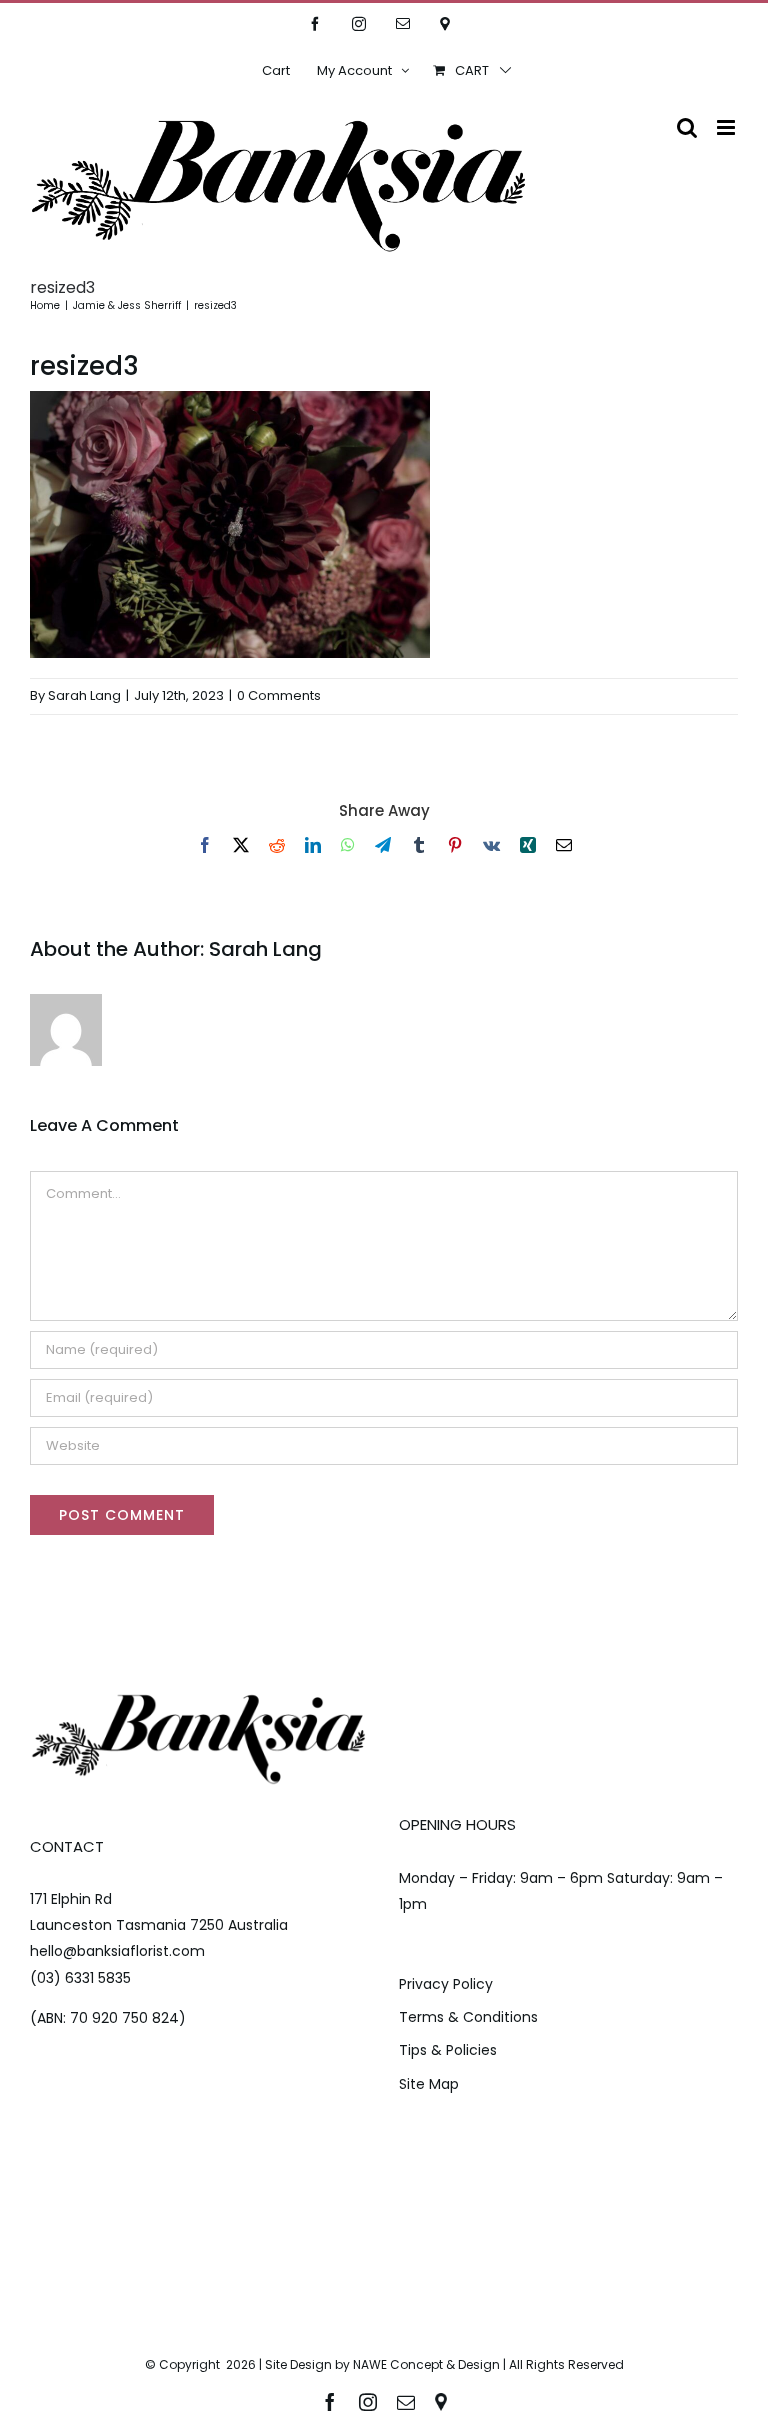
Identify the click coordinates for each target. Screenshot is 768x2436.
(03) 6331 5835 (80, 1978)
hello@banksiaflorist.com (117, 1951)
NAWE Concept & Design (426, 2364)
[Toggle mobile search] (687, 127)
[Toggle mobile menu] (727, 127)
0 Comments (279, 695)
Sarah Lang (84, 695)
